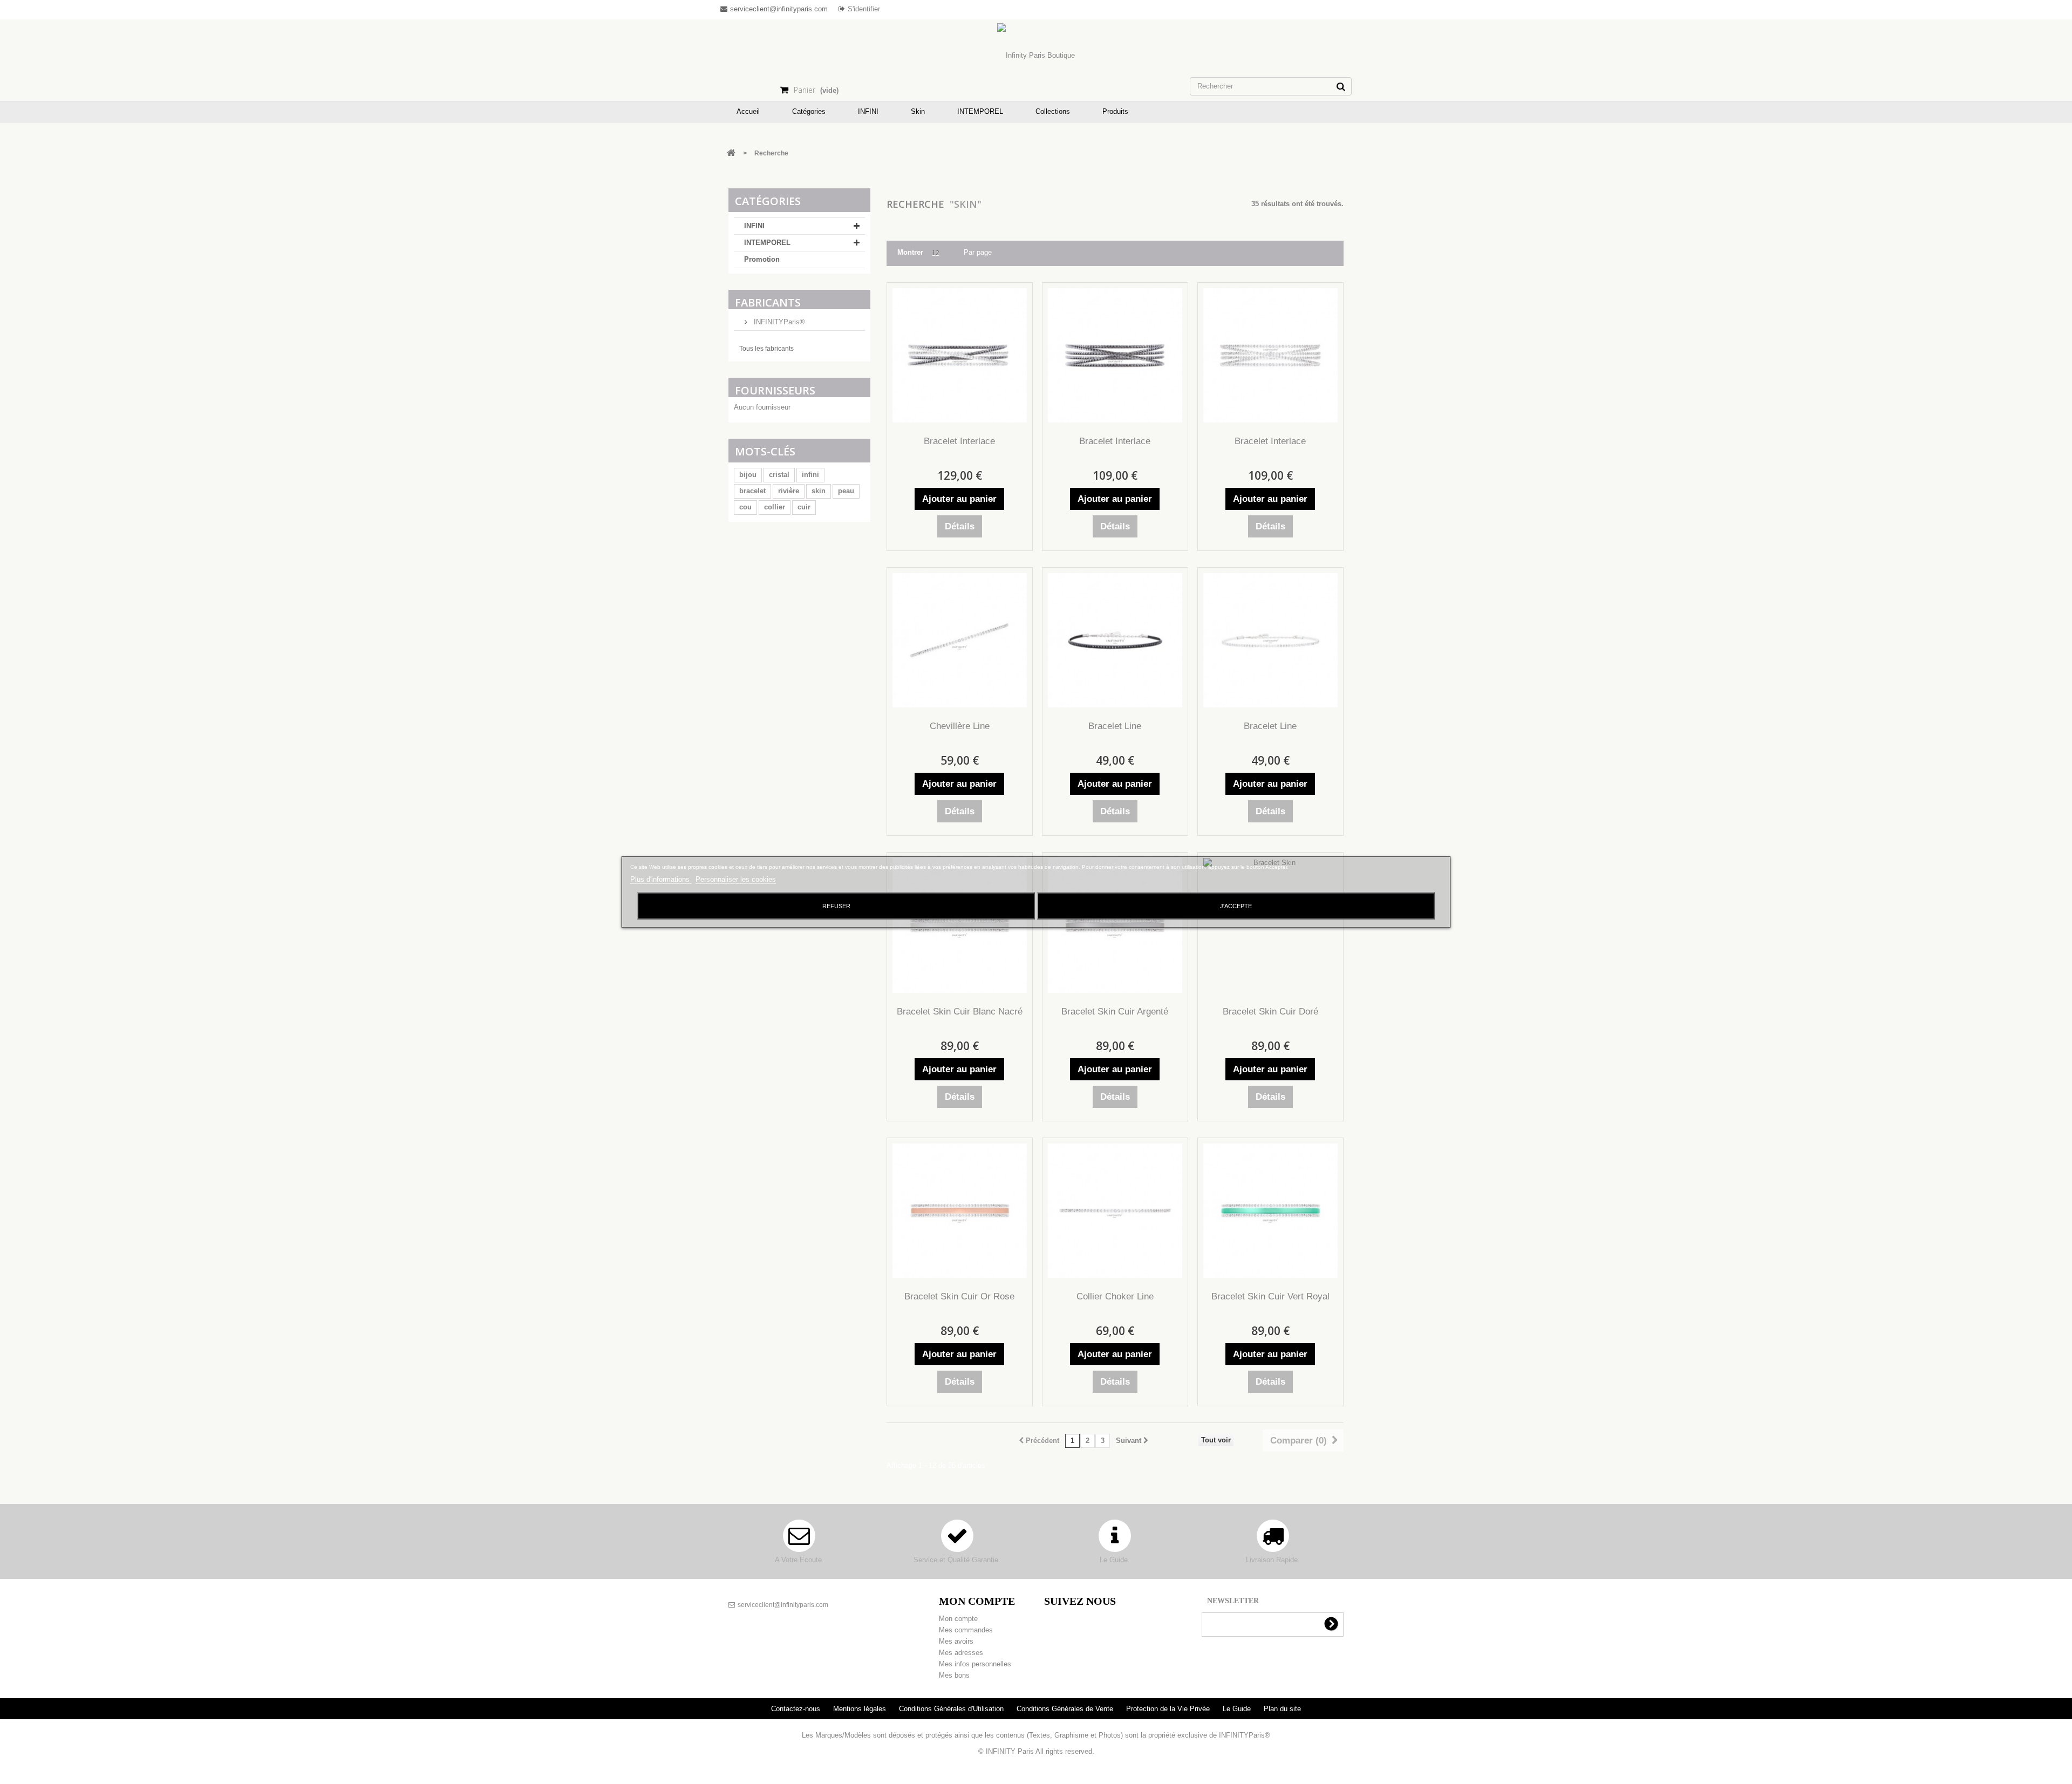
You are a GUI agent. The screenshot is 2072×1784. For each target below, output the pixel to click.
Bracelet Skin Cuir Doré (1270, 1012)
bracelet (752, 491)
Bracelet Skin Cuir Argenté (1115, 1012)
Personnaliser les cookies (736, 879)
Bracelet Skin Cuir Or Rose (959, 1296)
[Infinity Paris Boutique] (1036, 56)
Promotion (762, 259)
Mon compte (958, 1619)
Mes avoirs (956, 1641)
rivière (789, 491)
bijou (748, 475)
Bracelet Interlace (959, 441)
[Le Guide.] (1115, 1541)
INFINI (754, 226)
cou (745, 507)
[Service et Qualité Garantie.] (957, 1541)
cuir (804, 507)
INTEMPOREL (767, 243)
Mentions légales (861, 1709)
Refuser (836, 906)
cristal (779, 475)
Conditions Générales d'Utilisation (952, 1709)
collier (775, 507)
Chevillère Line (960, 726)
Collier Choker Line (1115, 1296)
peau (846, 491)
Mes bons (954, 1675)
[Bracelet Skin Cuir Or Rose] (960, 1211)
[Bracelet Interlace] (960, 355)
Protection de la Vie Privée (1169, 1709)
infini (810, 475)
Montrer (910, 252)
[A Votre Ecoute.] (799, 1541)
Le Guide (1238, 1709)
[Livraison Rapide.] (1273, 1541)
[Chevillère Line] (960, 640)
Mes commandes (966, 1630)
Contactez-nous (797, 1709)
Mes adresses (961, 1653)
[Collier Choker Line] (1115, 1211)
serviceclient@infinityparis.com (783, 1605)
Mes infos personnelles (975, 1664)
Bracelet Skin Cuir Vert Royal (1270, 1296)
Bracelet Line (1115, 726)
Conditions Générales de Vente (1066, 1709)
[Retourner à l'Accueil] (731, 154)
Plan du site (1282, 1709)
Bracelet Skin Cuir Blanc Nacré (960, 1012)
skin (819, 491)
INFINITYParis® (778, 322)
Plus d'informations (661, 879)
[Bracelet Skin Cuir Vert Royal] (1270, 1211)
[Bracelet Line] (1115, 640)
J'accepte (1236, 906)
